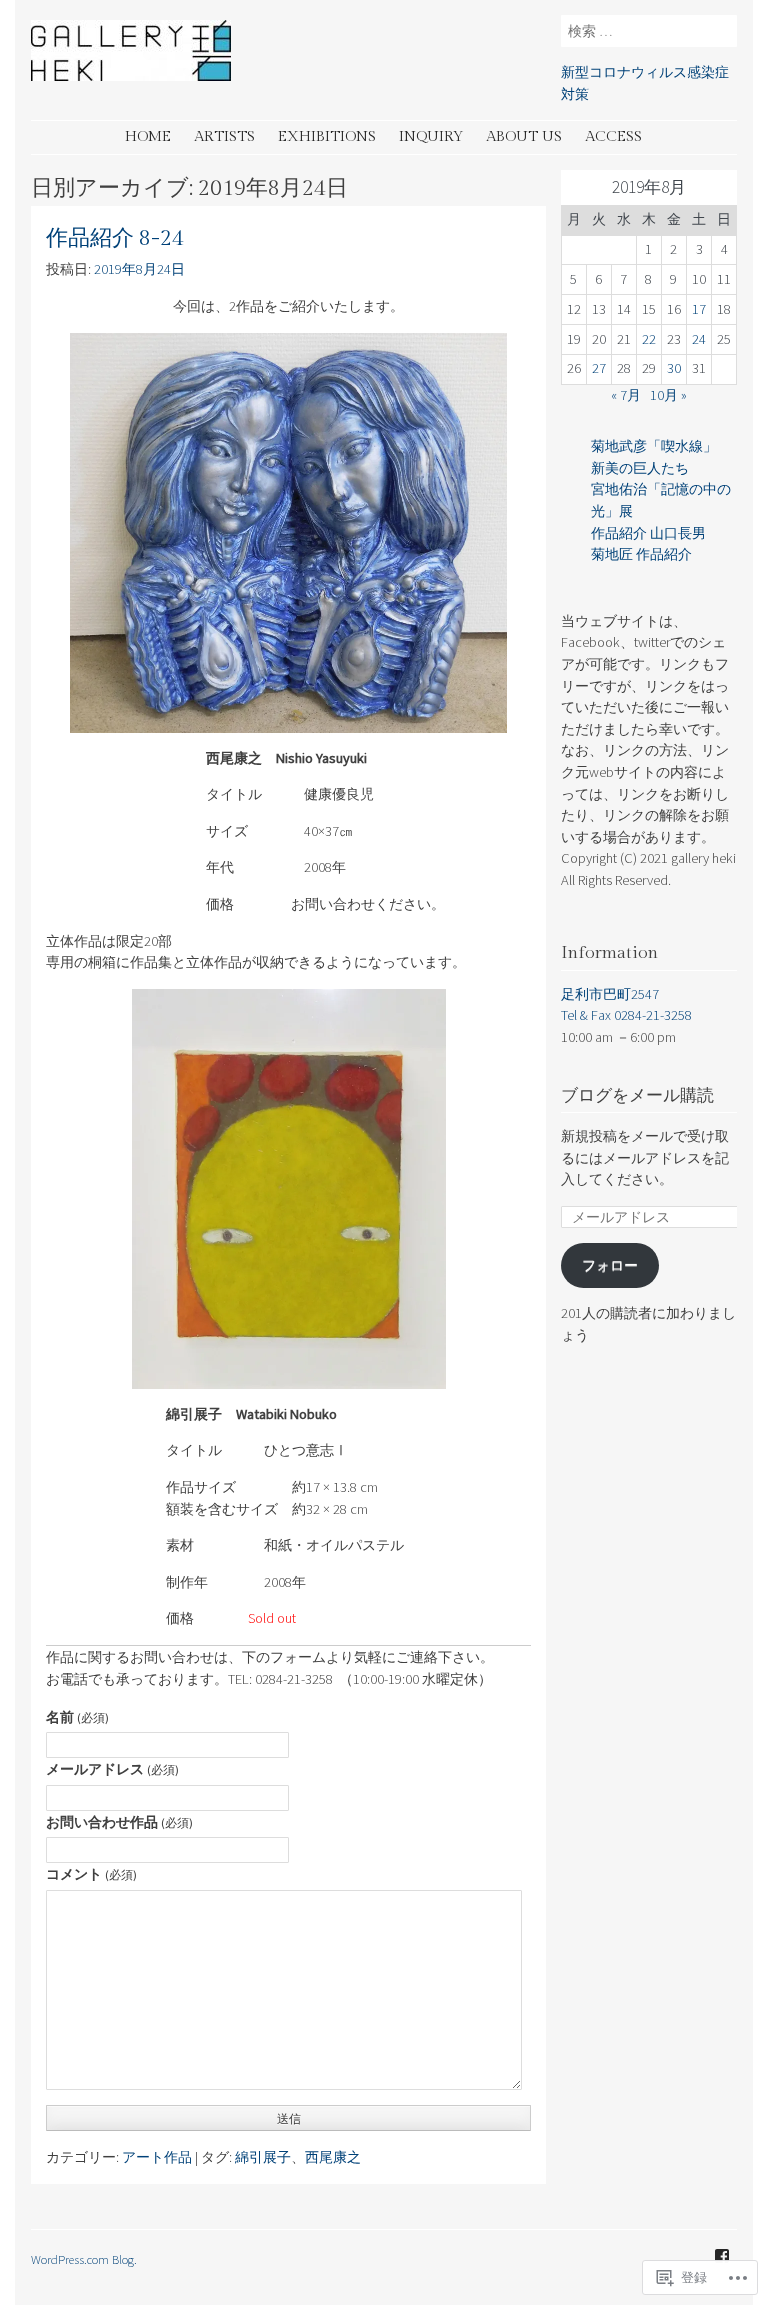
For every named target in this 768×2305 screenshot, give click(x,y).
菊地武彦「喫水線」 (654, 446)
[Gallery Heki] (131, 75)
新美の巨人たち (640, 468)
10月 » (668, 395)
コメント (91, 1874)
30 (674, 368)
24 (699, 339)
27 (599, 368)
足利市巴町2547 (610, 994)
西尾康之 (333, 2157)
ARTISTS (224, 136)
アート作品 (157, 2157)
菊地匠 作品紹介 (641, 554)
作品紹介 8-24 (115, 238)
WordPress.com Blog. (84, 2259)
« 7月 (626, 395)
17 (699, 309)
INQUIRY (431, 136)
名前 (77, 1717)
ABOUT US (524, 136)
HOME (148, 136)
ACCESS (613, 136)
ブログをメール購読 (637, 1096)
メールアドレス (112, 1769)
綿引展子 (263, 2157)
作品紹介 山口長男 (648, 533)
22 (649, 339)
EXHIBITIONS (327, 136)
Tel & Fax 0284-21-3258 (626, 1015)
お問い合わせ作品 (119, 1822)
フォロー (610, 1265)
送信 (289, 2118)
